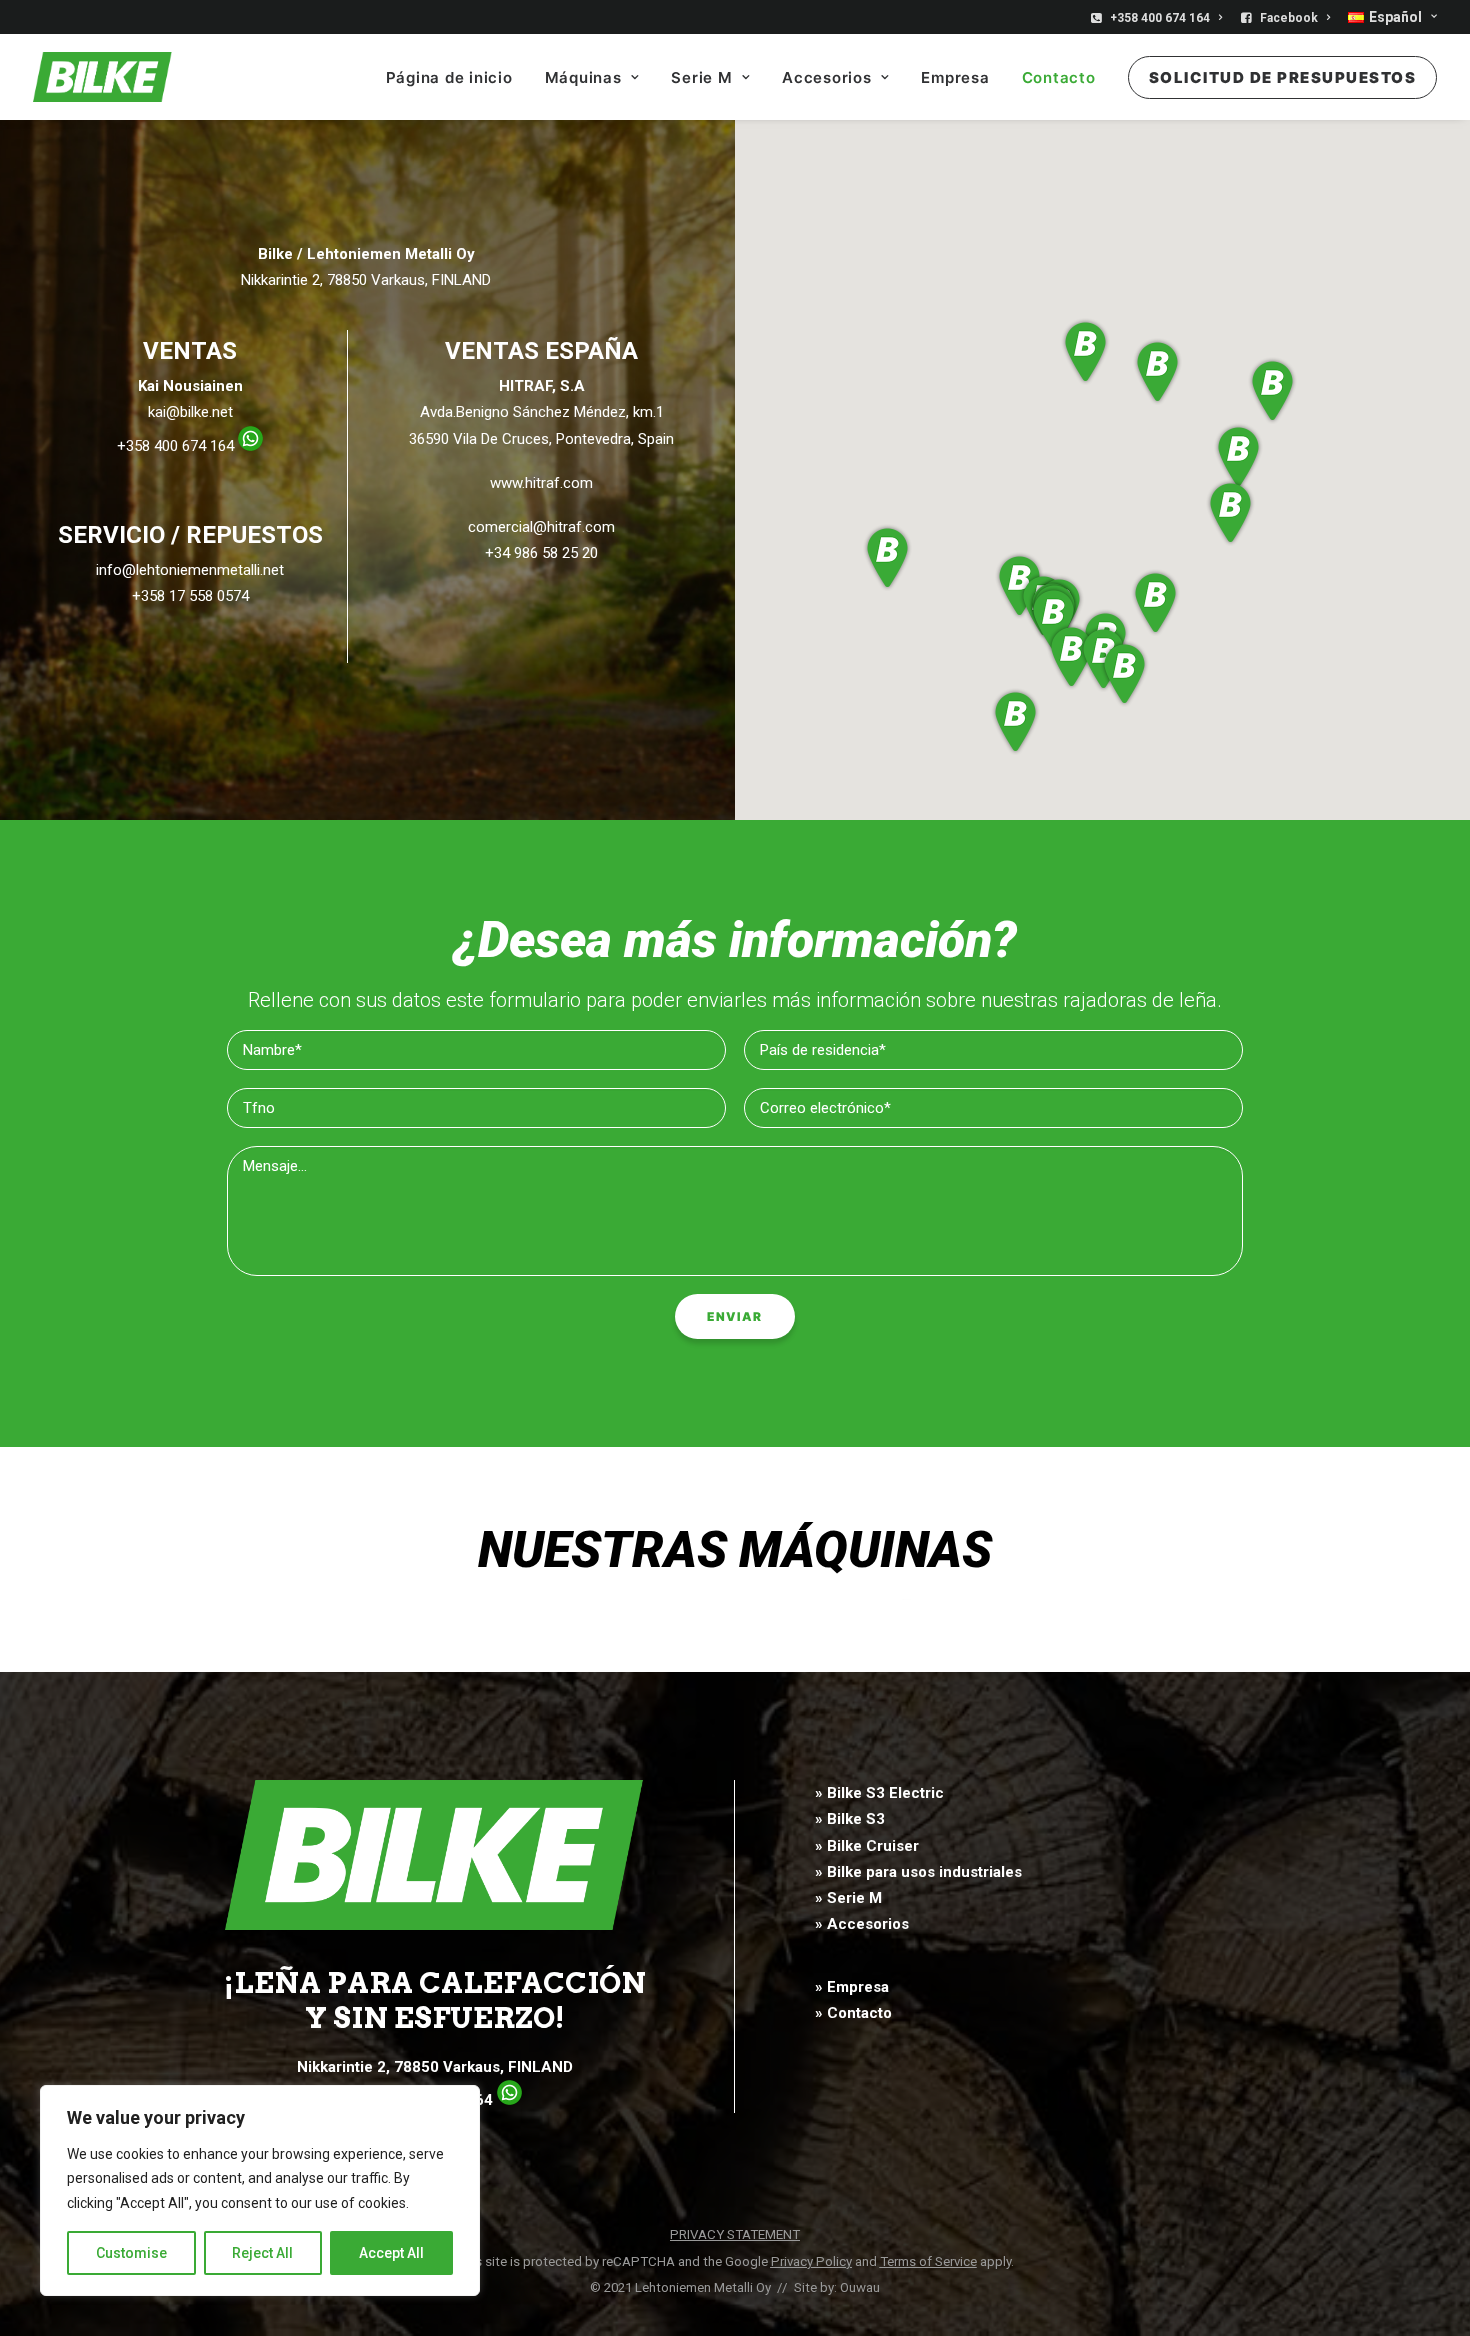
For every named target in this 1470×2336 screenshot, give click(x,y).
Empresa (955, 77)
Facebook (1289, 18)
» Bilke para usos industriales (918, 1872)
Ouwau (860, 2287)
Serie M (701, 77)
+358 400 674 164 (1160, 18)
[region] (260, 2191)
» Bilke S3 (850, 1819)
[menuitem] (1160, 18)
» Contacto (853, 2013)
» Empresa (852, 1987)
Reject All (262, 2253)
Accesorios (827, 77)
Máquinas (583, 77)
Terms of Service (928, 2261)
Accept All (391, 2253)
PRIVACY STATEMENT (735, 2234)
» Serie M (848, 1898)
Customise (131, 2253)
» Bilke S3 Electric (879, 1793)
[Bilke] (102, 77)
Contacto (1059, 77)
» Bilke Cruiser (867, 1846)
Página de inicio (449, 77)
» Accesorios (862, 1924)
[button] (1054, 619)
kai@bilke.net (190, 412)
